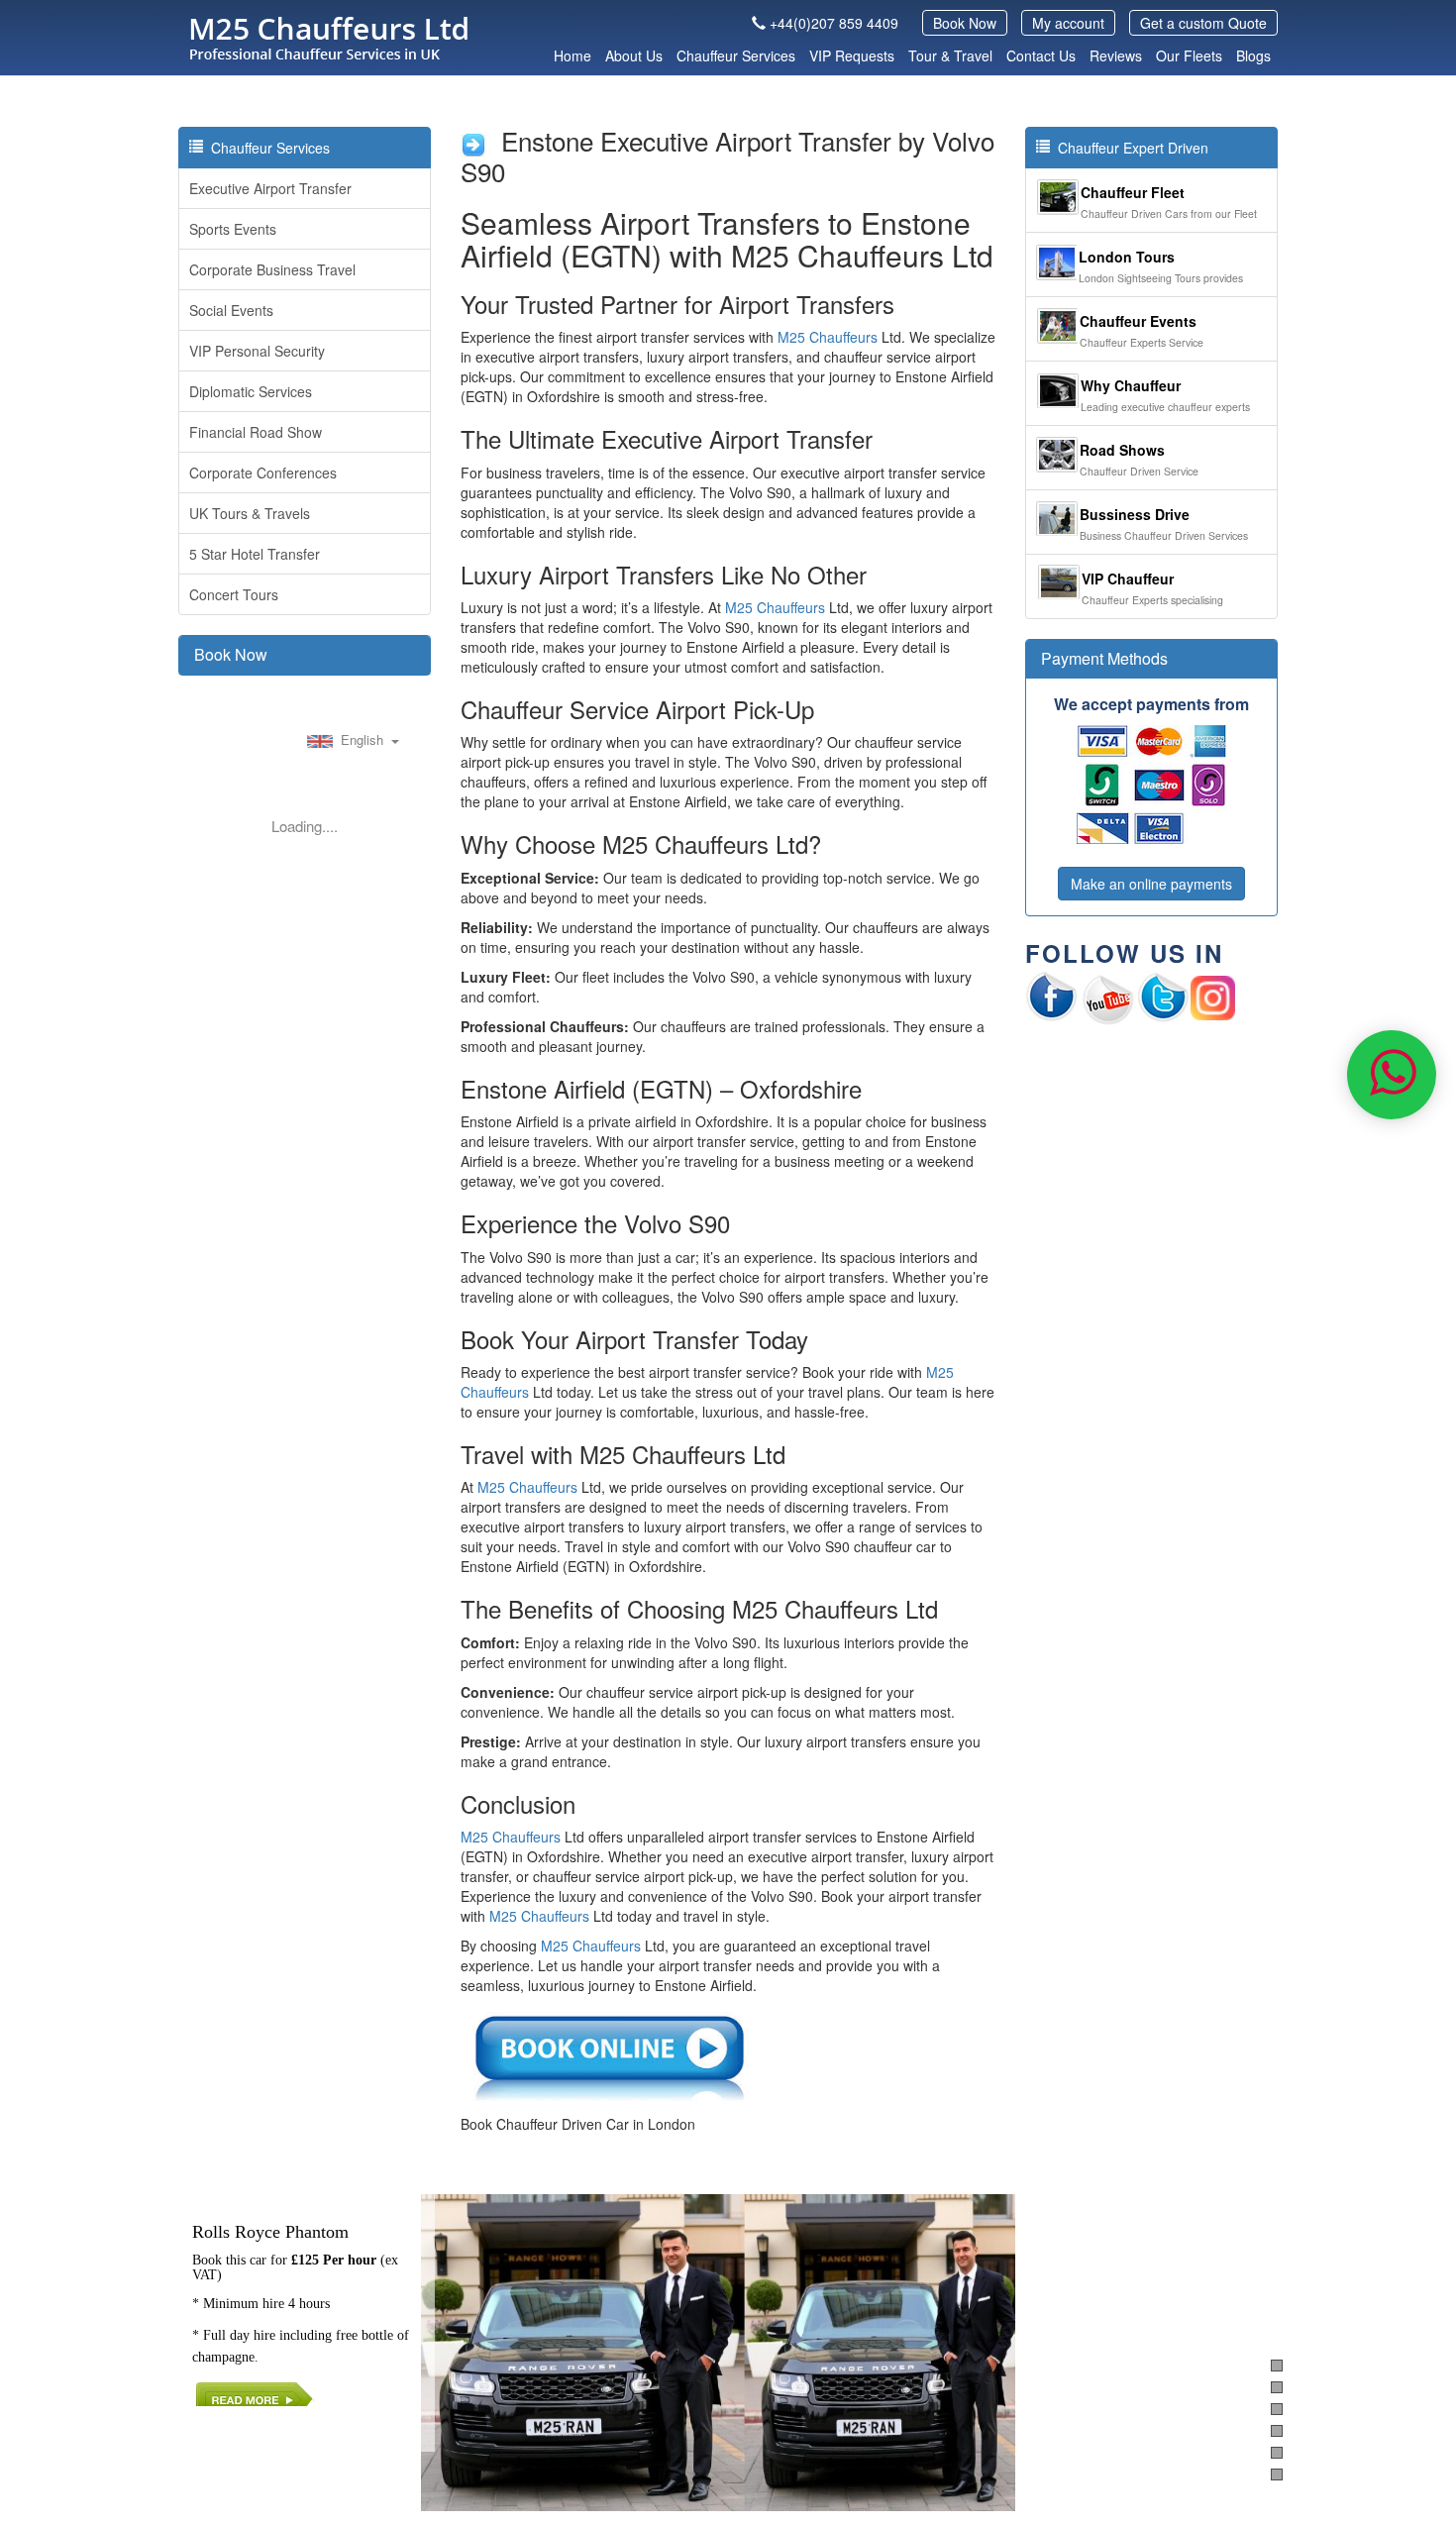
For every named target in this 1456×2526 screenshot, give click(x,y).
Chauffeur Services (736, 55)
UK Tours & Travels (250, 513)
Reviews (1116, 55)
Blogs (1253, 55)
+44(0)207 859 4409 (834, 23)
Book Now (965, 23)
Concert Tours (234, 594)
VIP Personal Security (257, 351)
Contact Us (1041, 55)
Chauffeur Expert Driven (1129, 148)
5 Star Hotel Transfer (255, 554)
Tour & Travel (950, 55)
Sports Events (233, 229)
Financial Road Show (256, 432)
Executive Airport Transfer (270, 188)
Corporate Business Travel (272, 269)
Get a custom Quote (1203, 23)
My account (1068, 23)
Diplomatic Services (251, 391)
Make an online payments (1151, 884)
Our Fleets (1189, 55)
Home (572, 55)
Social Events (231, 310)
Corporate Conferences (263, 473)
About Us (634, 55)
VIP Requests (852, 55)
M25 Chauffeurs (828, 337)
